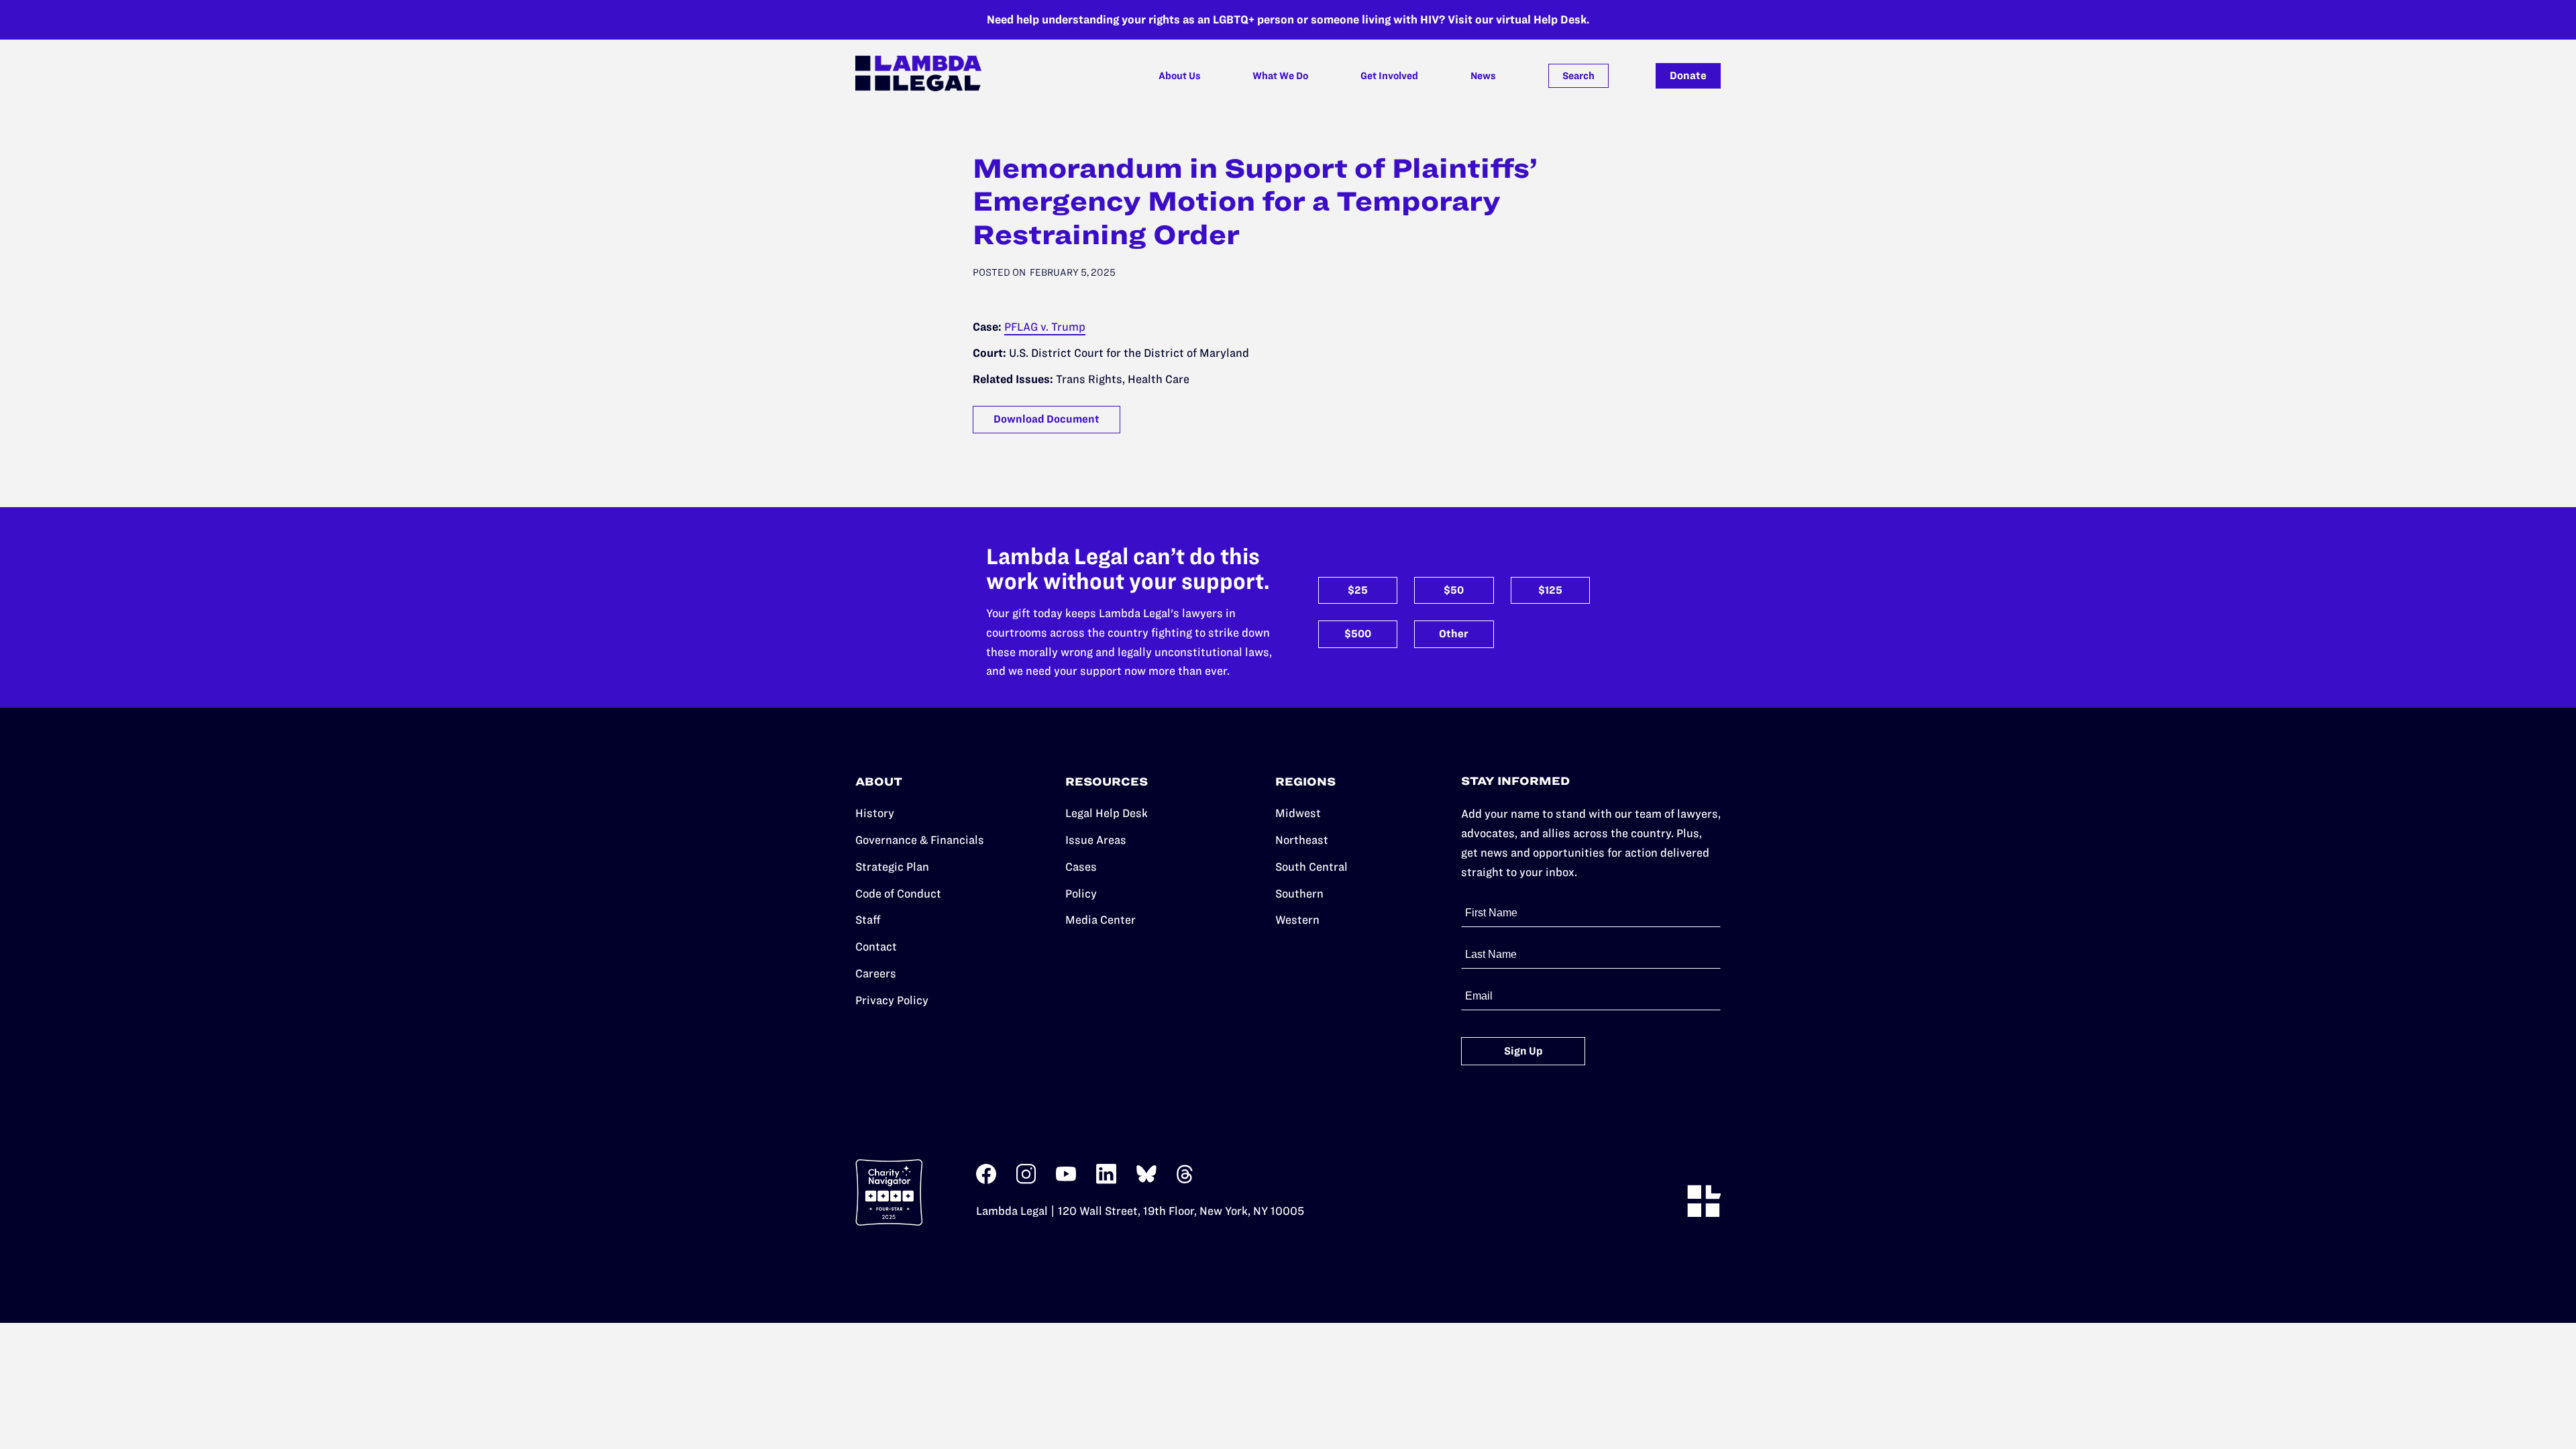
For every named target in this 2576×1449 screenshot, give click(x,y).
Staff (868, 920)
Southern (1299, 894)
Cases (1081, 867)
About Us (1180, 76)
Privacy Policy (892, 1000)
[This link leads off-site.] (986, 1180)
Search (1578, 76)
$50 (1454, 590)
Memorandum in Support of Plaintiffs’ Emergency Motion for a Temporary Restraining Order (1255, 202)
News (1483, 76)
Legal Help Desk (1107, 813)
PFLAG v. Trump (1045, 327)
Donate (1688, 75)
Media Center (1101, 920)
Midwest (1298, 813)
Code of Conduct (898, 894)
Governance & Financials (920, 840)
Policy (1081, 894)
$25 (1358, 590)
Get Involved (1389, 76)
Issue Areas (1096, 840)
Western (1297, 920)
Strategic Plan (892, 867)
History (875, 813)
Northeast (1302, 840)
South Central (1311, 867)
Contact (876, 947)
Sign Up (1523, 1051)
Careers (876, 973)
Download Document (1046, 419)
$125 (1550, 590)
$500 (1358, 634)
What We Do (1280, 76)
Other (1454, 634)
